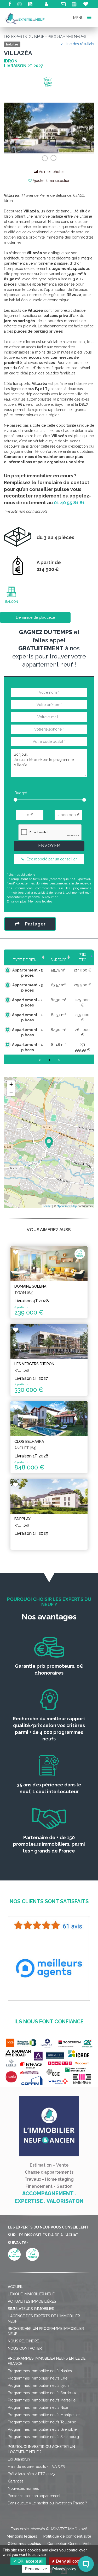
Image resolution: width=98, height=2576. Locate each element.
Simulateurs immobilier (31, 2309)
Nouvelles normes (23, 2488)
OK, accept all (30, 2561)
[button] (11, 128)
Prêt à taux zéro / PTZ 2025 (31, 2474)
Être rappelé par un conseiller (51, 859)
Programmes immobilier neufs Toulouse (42, 2422)
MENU (79, 18)
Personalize (36, 2569)
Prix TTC (82, 957)
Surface (58, 960)
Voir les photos (51, 172)
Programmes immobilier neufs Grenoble (42, 2429)
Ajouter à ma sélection (51, 181)
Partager (35, 924)
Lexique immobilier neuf (31, 2294)
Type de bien (25, 960)
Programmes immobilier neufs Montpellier (44, 2415)
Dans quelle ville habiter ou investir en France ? (47, 2503)
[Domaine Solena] (49, 1264)
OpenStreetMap (67, 1206)
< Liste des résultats (77, 44)
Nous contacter (25, 2348)
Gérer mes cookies (24, 2544)
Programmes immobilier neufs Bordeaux (42, 2393)
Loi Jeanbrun (19, 2459)
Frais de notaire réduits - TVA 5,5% (36, 2467)
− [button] (11, 1092)
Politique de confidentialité (67, 2536)
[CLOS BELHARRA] (49, 1419)
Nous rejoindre (23, 2341)
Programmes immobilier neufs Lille (38, 2378)
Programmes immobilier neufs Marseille (42, 2400)
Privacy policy (64, 2569)
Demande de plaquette (35, 617)
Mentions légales (40, 901)
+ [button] (11, 1084)
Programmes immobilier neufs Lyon (38, 2386)
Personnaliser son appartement (34, 2496)
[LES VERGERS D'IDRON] (49, 1341)
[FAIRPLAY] (49, 1496)
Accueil (15, 2287)
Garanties (16, 2481)
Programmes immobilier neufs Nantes (40, 2371)
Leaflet (47, 1206)
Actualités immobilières (32, 2301)
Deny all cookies (71, 2561)
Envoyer (49, 846)
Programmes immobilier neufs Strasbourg (43, 2437)
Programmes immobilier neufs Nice (38, 2407)
